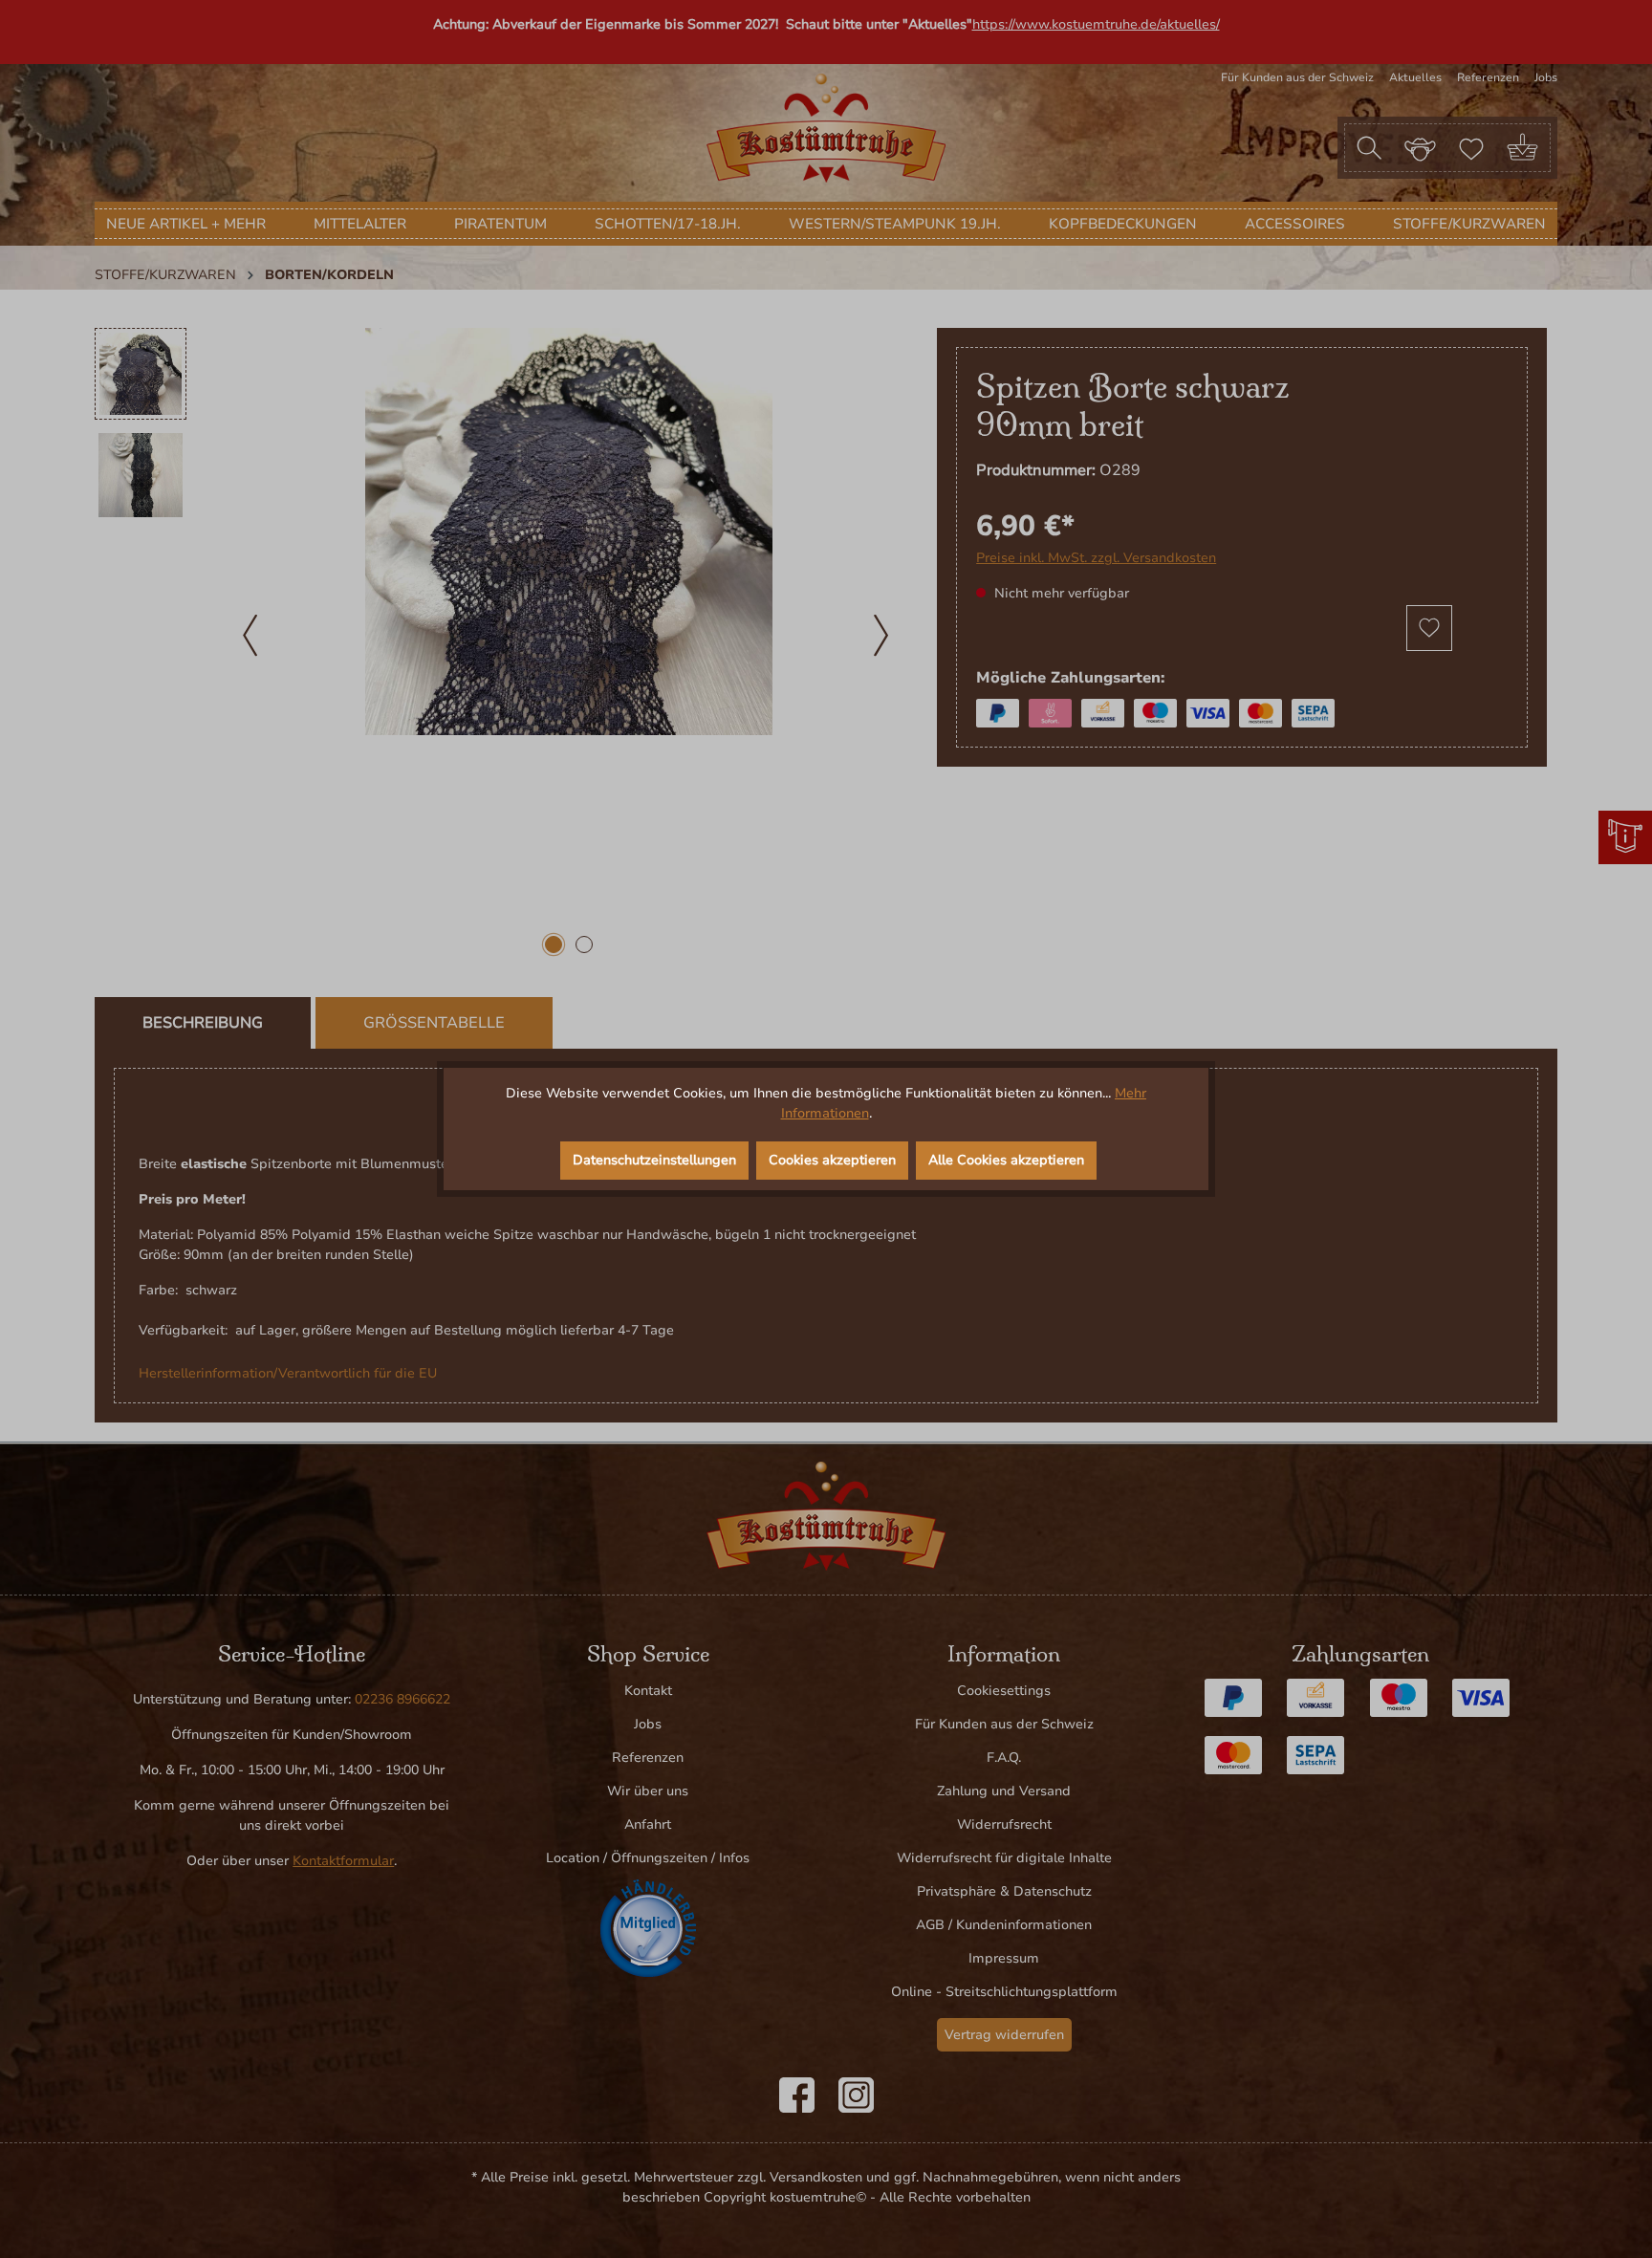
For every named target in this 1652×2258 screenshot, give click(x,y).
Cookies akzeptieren (832, 1160)
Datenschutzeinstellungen (654, 1160)
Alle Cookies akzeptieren (1006, 1160)
